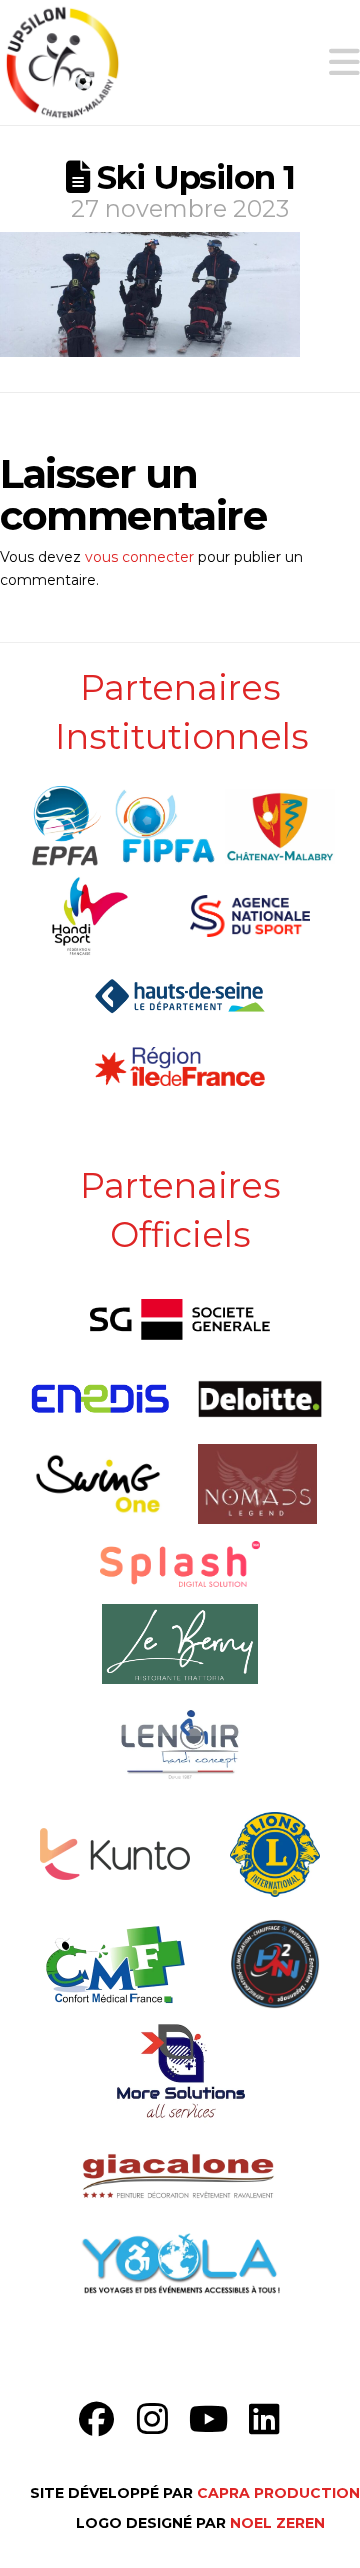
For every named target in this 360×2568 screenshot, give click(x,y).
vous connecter (139, 557)
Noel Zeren (277, 2523)
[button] (344, 62)
